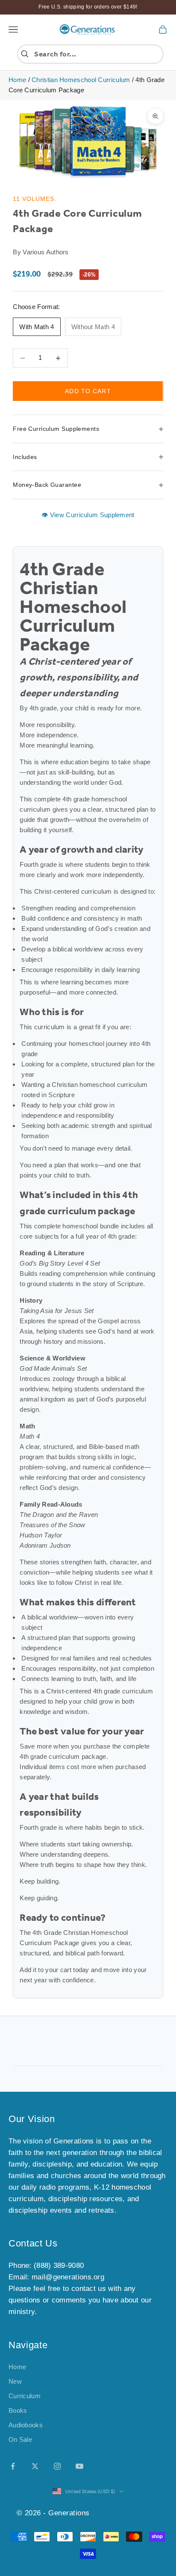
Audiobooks (26, 2425)
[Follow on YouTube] (79, 2466)
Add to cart (88, 391)
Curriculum (25, 2396)
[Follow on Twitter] (35, 2466)
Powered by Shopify (126, 2513)
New (15, 2381)
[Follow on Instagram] (57, 2466)
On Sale (20, 2439)
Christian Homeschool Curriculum (81, 80)
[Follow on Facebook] (13, 2466)
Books (18, 2410)
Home (17, 80)
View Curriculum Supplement (91, 515)
